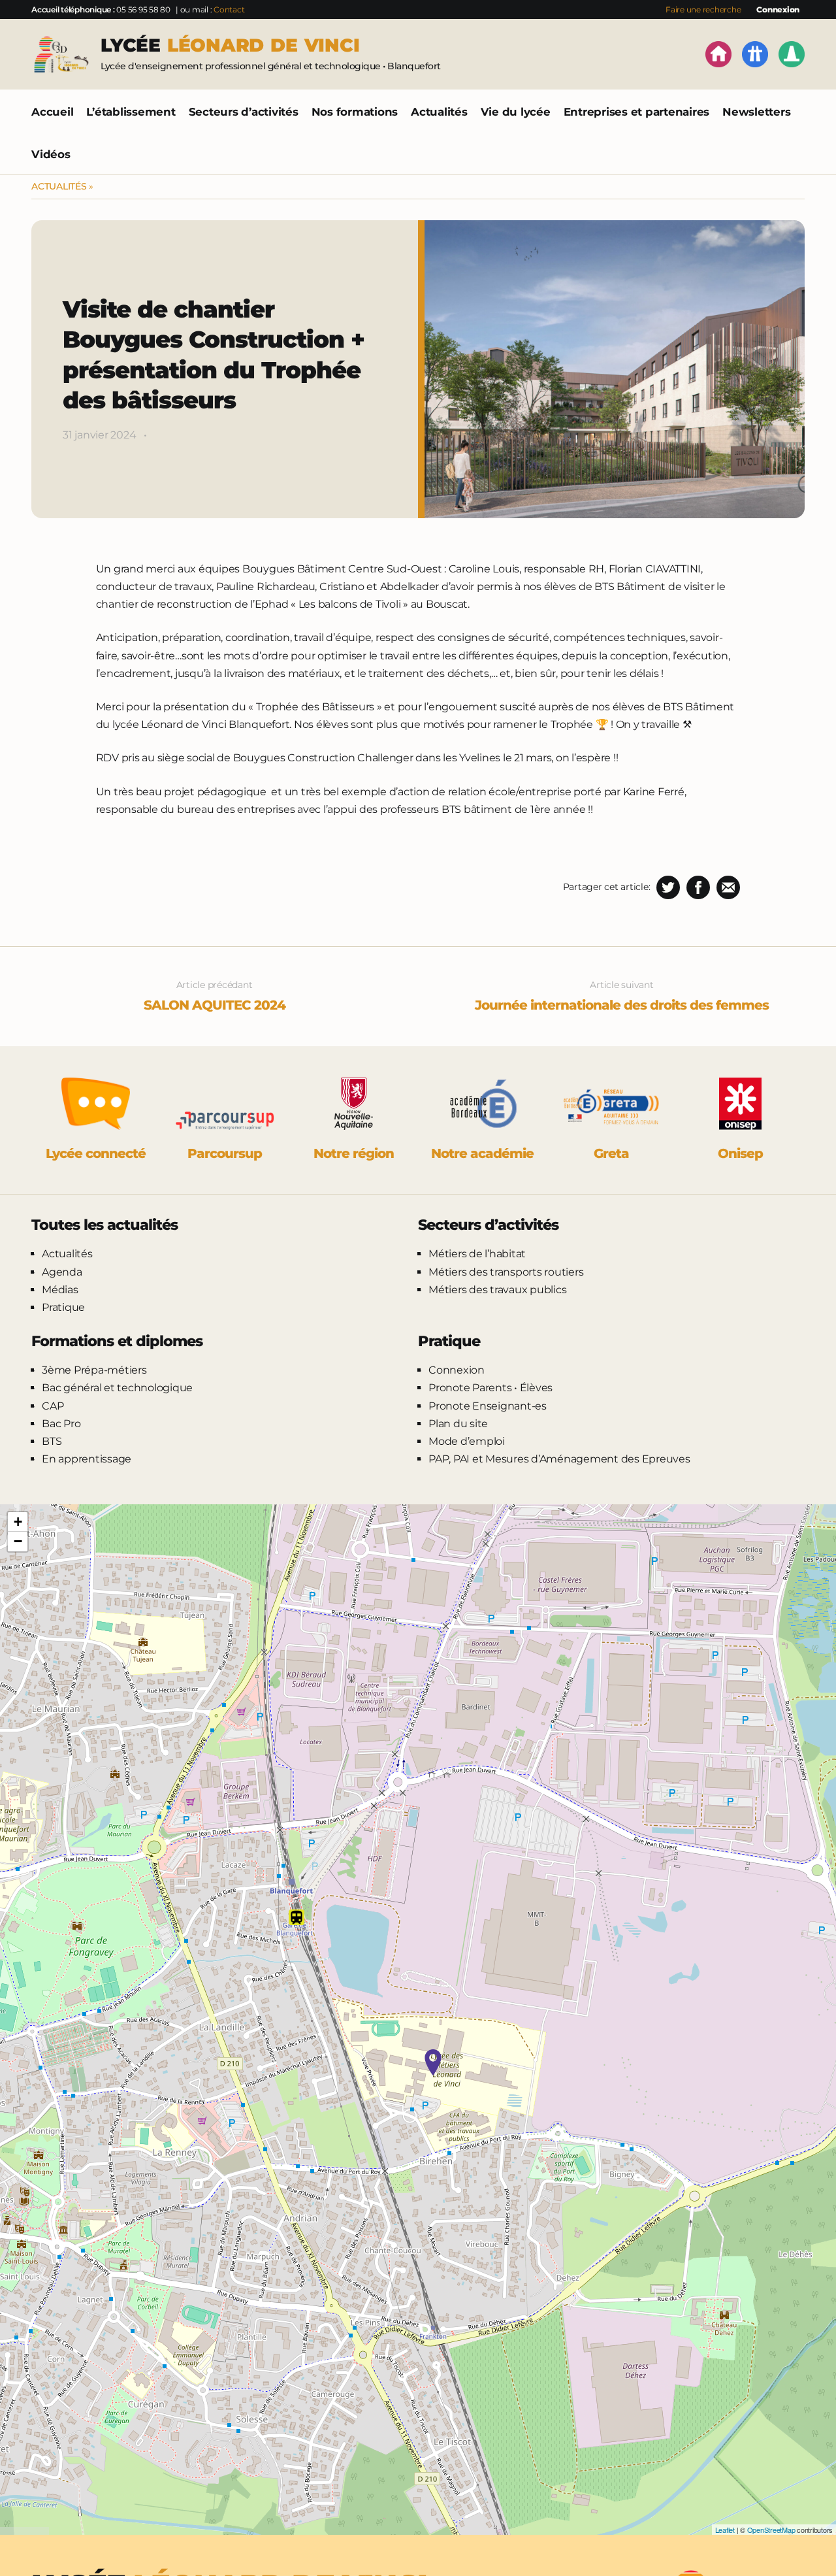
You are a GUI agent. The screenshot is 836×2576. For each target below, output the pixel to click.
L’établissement (131, 112)
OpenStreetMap (771, 2530)
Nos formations (355, 112)
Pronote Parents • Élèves (490, 1388)
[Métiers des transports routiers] (755, 57)
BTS (52, 1441)
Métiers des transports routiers (506, 1272)
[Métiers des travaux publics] (792, 57)
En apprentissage (87, 1459)
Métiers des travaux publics (497, 1290)
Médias (60, 1290)
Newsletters (756, 112)
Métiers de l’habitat (477, 1254)
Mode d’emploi (467, 1441)
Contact (229, 9)
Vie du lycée (516, 112)
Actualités (439, 112)
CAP (53, 1406)
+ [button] (18, 1522)
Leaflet (725, 2530)
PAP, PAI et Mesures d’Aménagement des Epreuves (559, 1459)
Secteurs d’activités (244, 112)
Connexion (778, 9)
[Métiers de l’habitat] (718, 57)
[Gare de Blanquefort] (297, 1917)
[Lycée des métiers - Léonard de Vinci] (433, 2062)
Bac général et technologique (117, 1388)
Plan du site (458, 1424)
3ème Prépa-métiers (94, 1370)
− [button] (18, 1541)
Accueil (52, 112)
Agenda (62, 1272)
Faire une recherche (703, 9)
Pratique (63, 1307)
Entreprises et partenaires (637, 112)
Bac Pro (61, 1424)
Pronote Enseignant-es (488, 1406)
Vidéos (51, 154)
